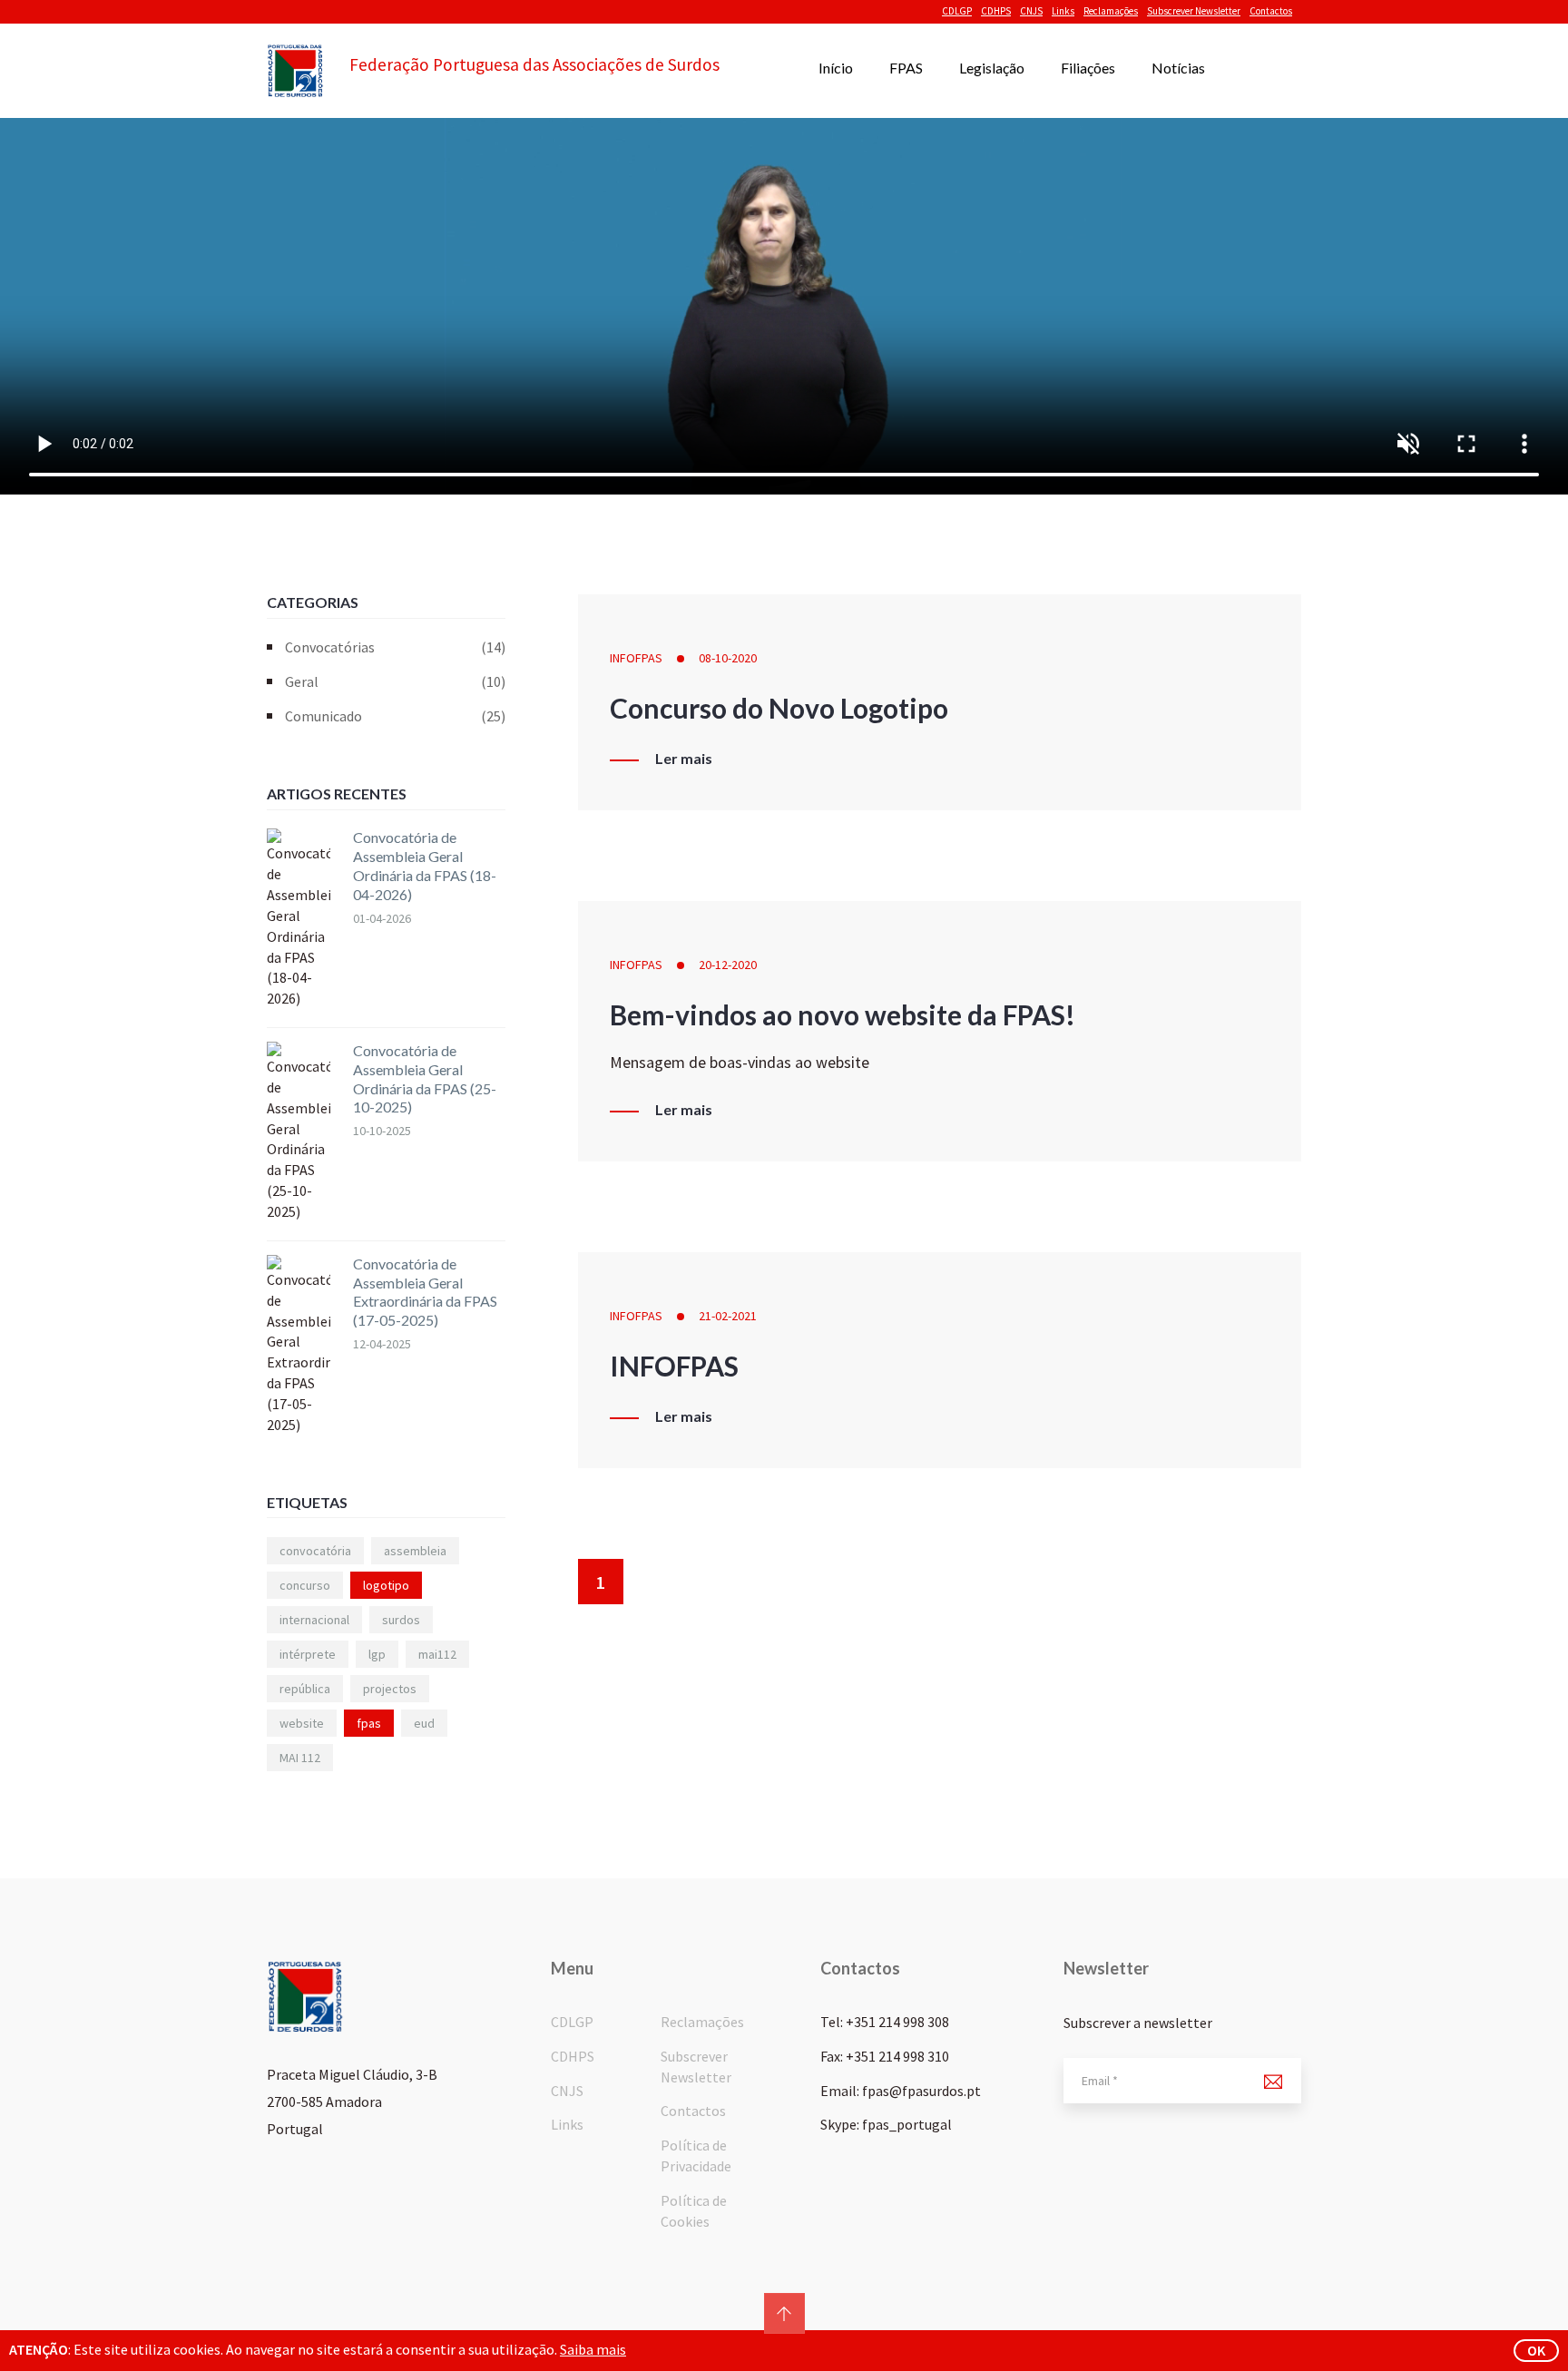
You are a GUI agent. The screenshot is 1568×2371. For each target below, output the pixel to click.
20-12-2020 (728, 965)
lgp (377, 1654)
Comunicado (395, 716)
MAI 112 (300, 1758)
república (305, 1689)
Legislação (992, 68)
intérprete (308, 1654)
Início (836, 68)
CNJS (1031, 11)
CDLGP (957, 11)
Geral (395, 681)
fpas (369, 1723)
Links (1063, 11)
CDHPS (996, 11)
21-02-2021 (728, 1316)
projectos (390, 1689)
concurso (305, 1585)
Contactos (1271, 11)
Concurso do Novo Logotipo (779, 708)
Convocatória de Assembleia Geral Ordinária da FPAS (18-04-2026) (425, 865)
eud (424, 1723)
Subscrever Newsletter (1194, 11)
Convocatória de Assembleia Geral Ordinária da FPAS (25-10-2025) (425, 1078)
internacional (314, 1620)
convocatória (315, 1551)
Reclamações (1111, 11)
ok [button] (1536, 2350)
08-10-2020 (728, 658)
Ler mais (684, 759)
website (302, 1723)
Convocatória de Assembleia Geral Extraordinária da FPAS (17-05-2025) (425, 1292)
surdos (401, 1620)
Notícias (1178, 68)
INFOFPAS (636, 658)
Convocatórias (395, 647)
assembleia (415, 1551)
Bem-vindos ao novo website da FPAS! (843, 1014)
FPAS (906, 68)
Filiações (1088, 68)
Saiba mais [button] (593, 2349)
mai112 (437, 1654)
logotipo (386, 1585)
